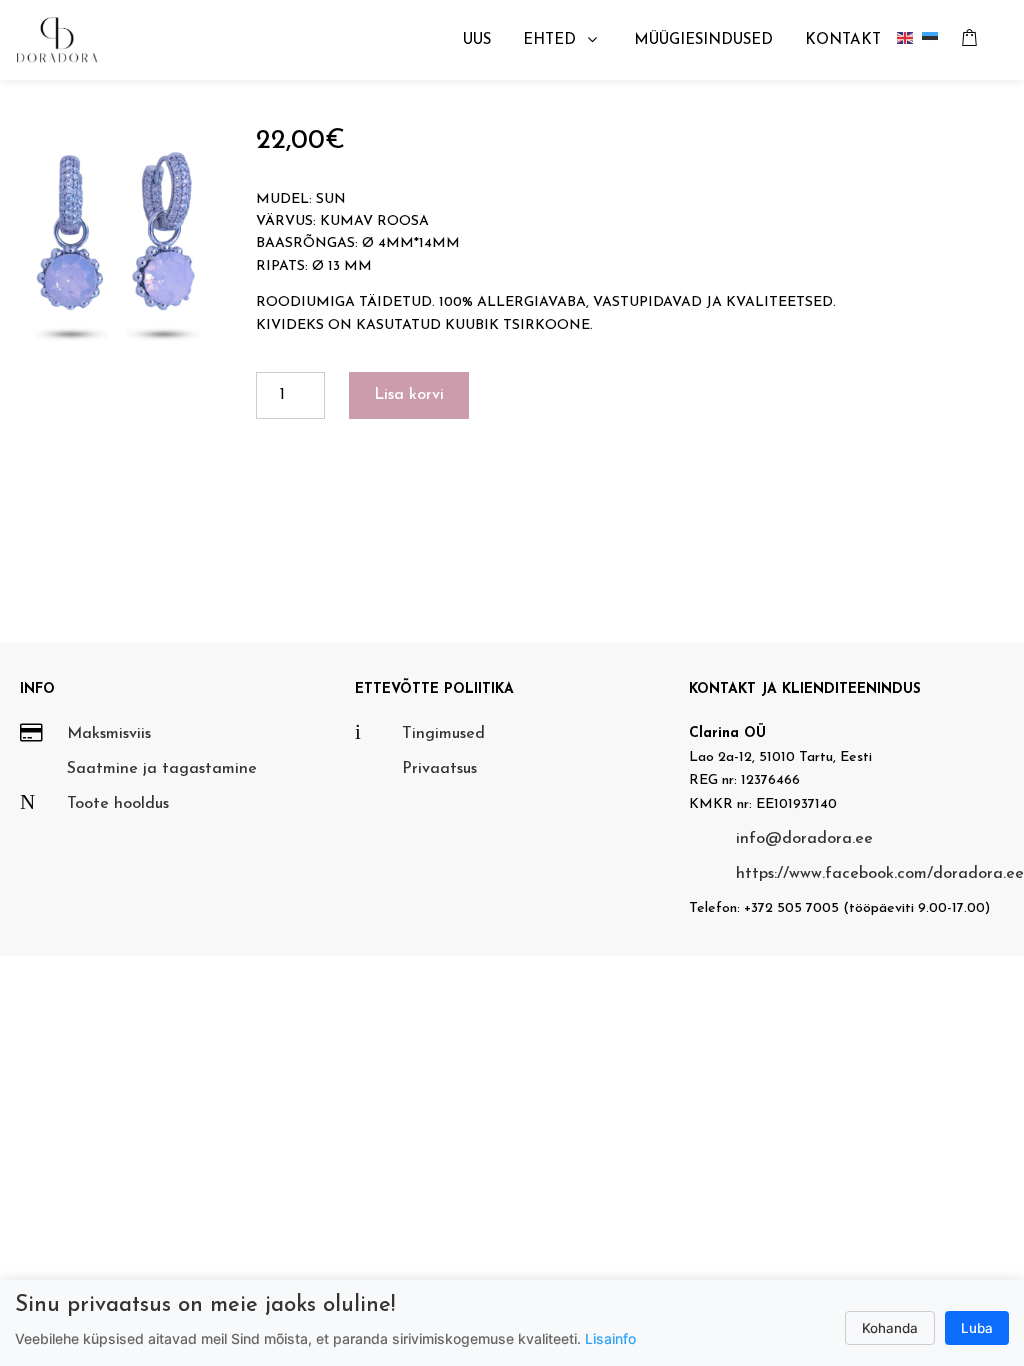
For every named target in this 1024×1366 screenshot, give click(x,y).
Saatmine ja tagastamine (162, 769)
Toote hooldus (118, 804)
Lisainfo (610, 1338)
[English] (909, 40)
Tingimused (443, 734)
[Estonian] (934, 40)
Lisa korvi (409, 395)
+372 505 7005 (791, 908)
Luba (977, 1328)
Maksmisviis (109, 734)
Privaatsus (439, 769)
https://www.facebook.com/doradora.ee (880, 874)
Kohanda (890, 1328)
